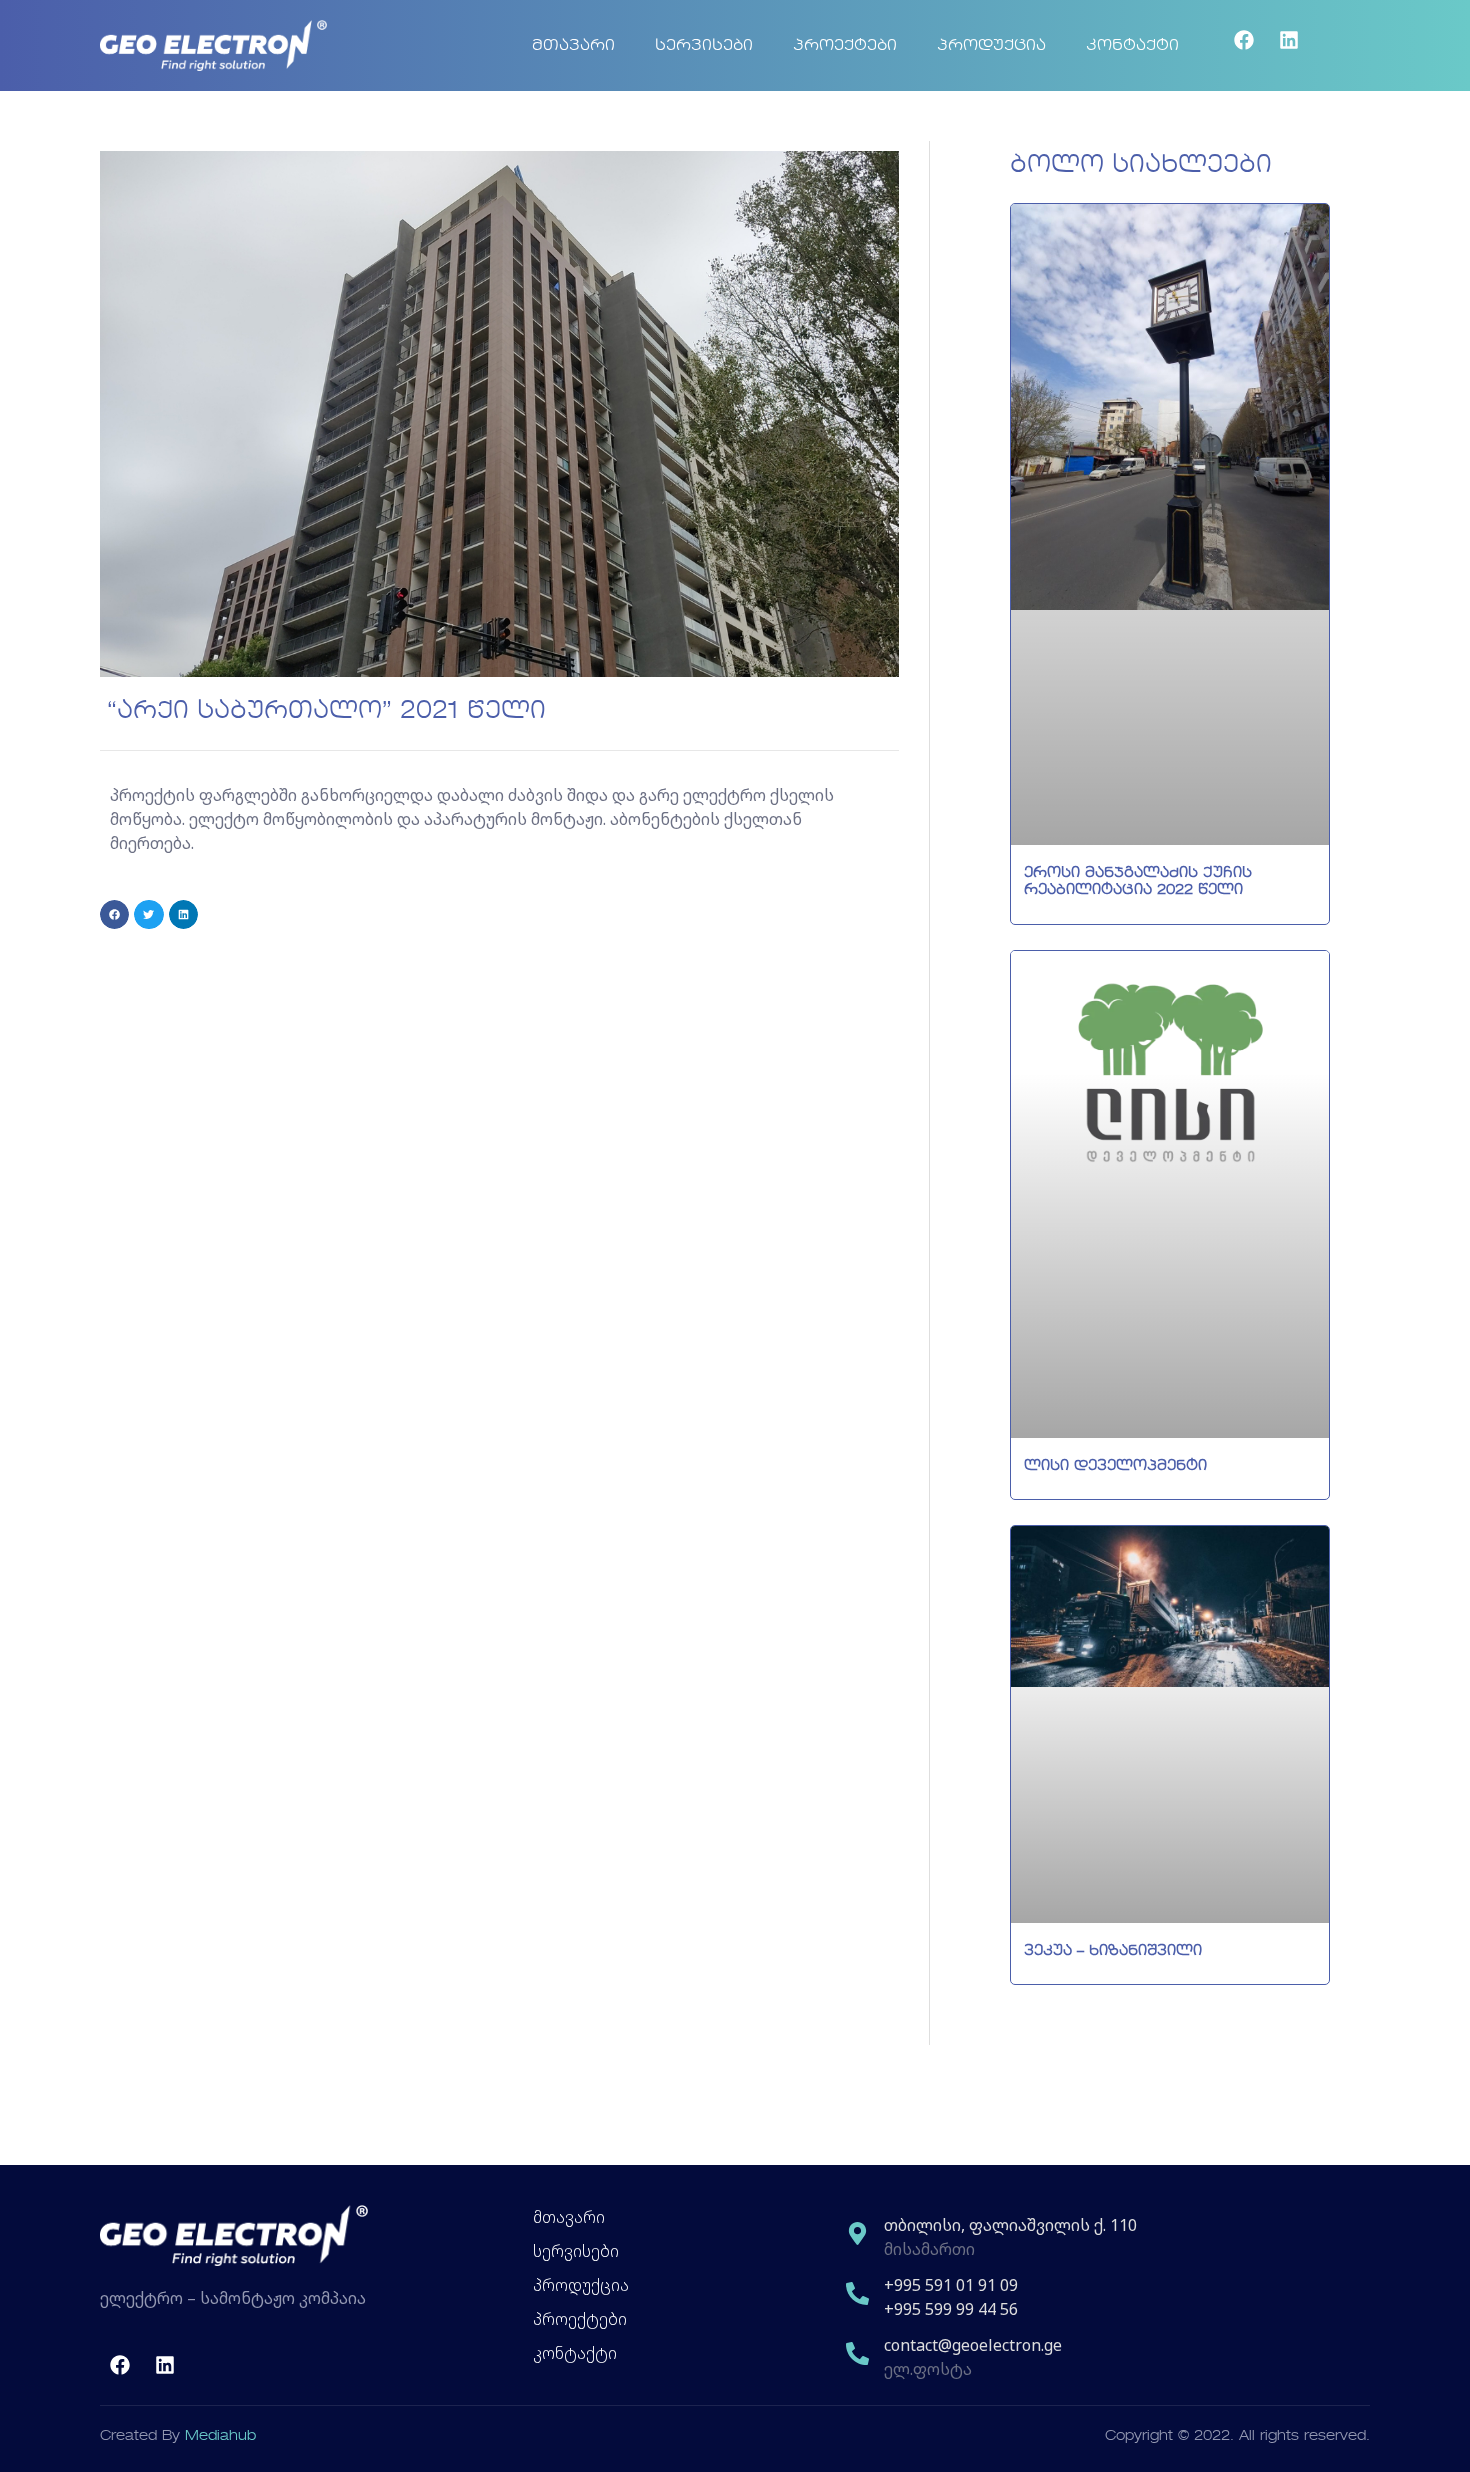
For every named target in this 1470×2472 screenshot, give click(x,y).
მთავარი (573, 46)
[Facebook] (1244, 40)
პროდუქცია (991, 46)
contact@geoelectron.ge (973, 2345)
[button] (114, 914)
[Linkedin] (1289, 40)
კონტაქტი (1132, 46)
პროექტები (845, 46)
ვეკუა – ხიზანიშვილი (1113, 1951)
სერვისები (704, 46)
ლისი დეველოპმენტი (1115, 1466)
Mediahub (220, 2436)
